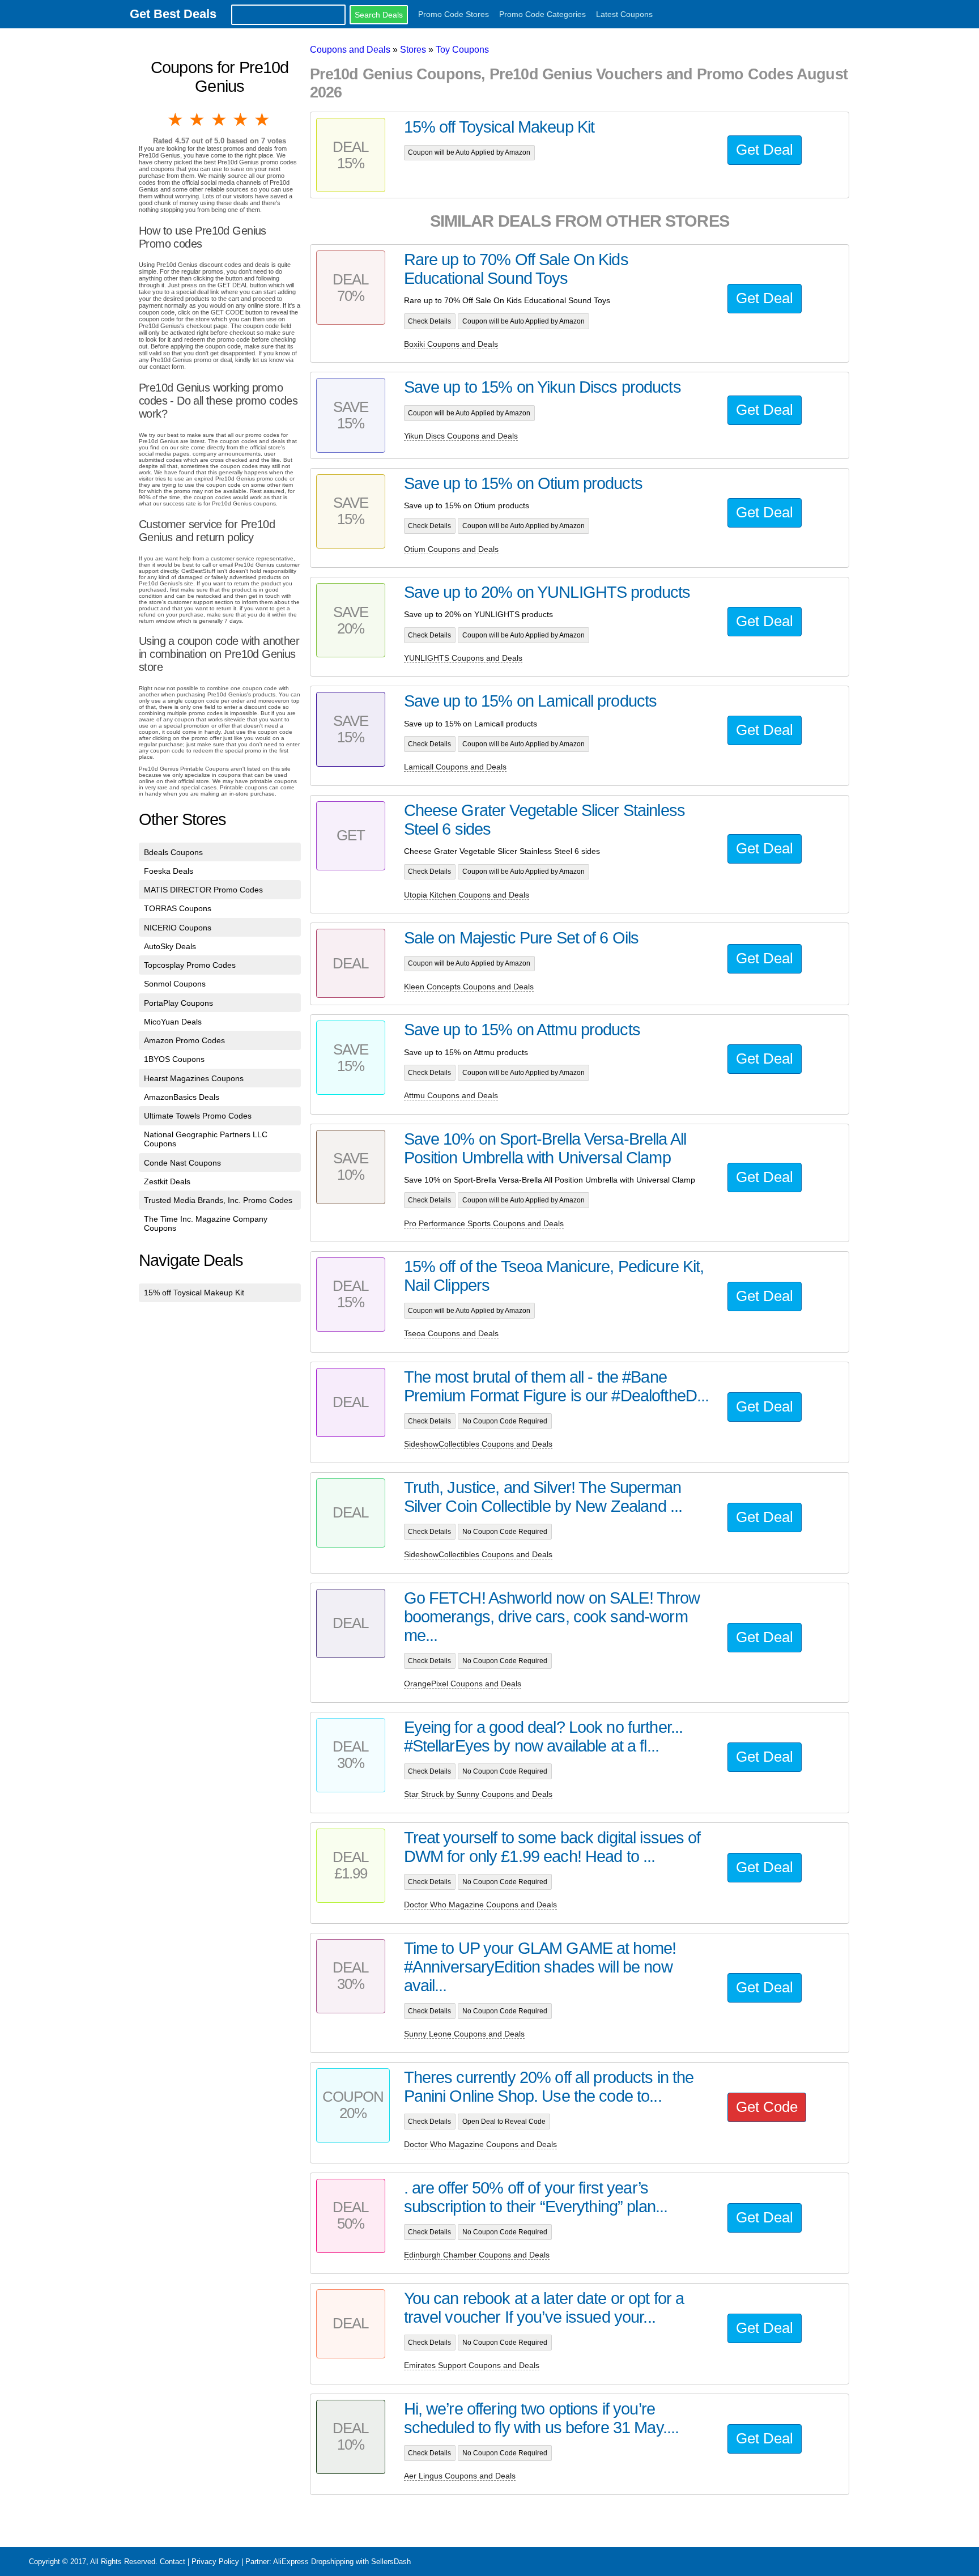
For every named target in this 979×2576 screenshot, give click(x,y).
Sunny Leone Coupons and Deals (464, 2034)
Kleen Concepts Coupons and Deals (469, 987)
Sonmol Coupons (175, 984)
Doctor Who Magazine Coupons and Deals (480, 1905)
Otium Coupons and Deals (451, 549)
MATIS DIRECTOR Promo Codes (203, 890)
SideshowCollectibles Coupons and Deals (478, 1444)
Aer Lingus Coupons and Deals (460, 2476)
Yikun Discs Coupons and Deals (461, 436)
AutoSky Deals (170, 946)
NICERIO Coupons (178, 928)
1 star (176, 120)
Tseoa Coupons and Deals (451, 1333)
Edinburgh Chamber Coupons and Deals (477, 2255)
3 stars (220, 120)
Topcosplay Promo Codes (190, 965)
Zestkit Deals (167, 1181)
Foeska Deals (169, 871)
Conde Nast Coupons (182, 1163)
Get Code (767, 2107)
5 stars (263, 120)
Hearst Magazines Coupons (194, 1078)
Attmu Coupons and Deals (451, 1095)
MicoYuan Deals (173, 1022)
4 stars (241, 120)
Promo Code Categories (542, 14)
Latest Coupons (624, 14)
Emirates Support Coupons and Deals (472, 2365)
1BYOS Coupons (174, 1059)
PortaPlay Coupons (178, 1003)
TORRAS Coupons (178, 908)
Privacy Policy (215, 2562)
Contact (173, 2562)
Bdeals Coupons (173, 852)
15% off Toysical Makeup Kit (194, 1293)
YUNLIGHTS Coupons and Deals (463, 658)
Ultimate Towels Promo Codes (198, 1116)
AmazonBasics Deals (182, 1097)
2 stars (198, 120)
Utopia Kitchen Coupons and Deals (467, 895)
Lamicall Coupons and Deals (455, 767)
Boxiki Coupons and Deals (451, 344)
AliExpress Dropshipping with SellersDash (342, 2562)
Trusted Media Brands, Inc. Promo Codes (218, 1200)
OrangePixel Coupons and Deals (463, 1684)
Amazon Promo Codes (184, 1040)
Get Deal (765, 150)
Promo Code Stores (454, 14)
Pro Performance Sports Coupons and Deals (484, 1223)
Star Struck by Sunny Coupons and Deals (478, 1794)
